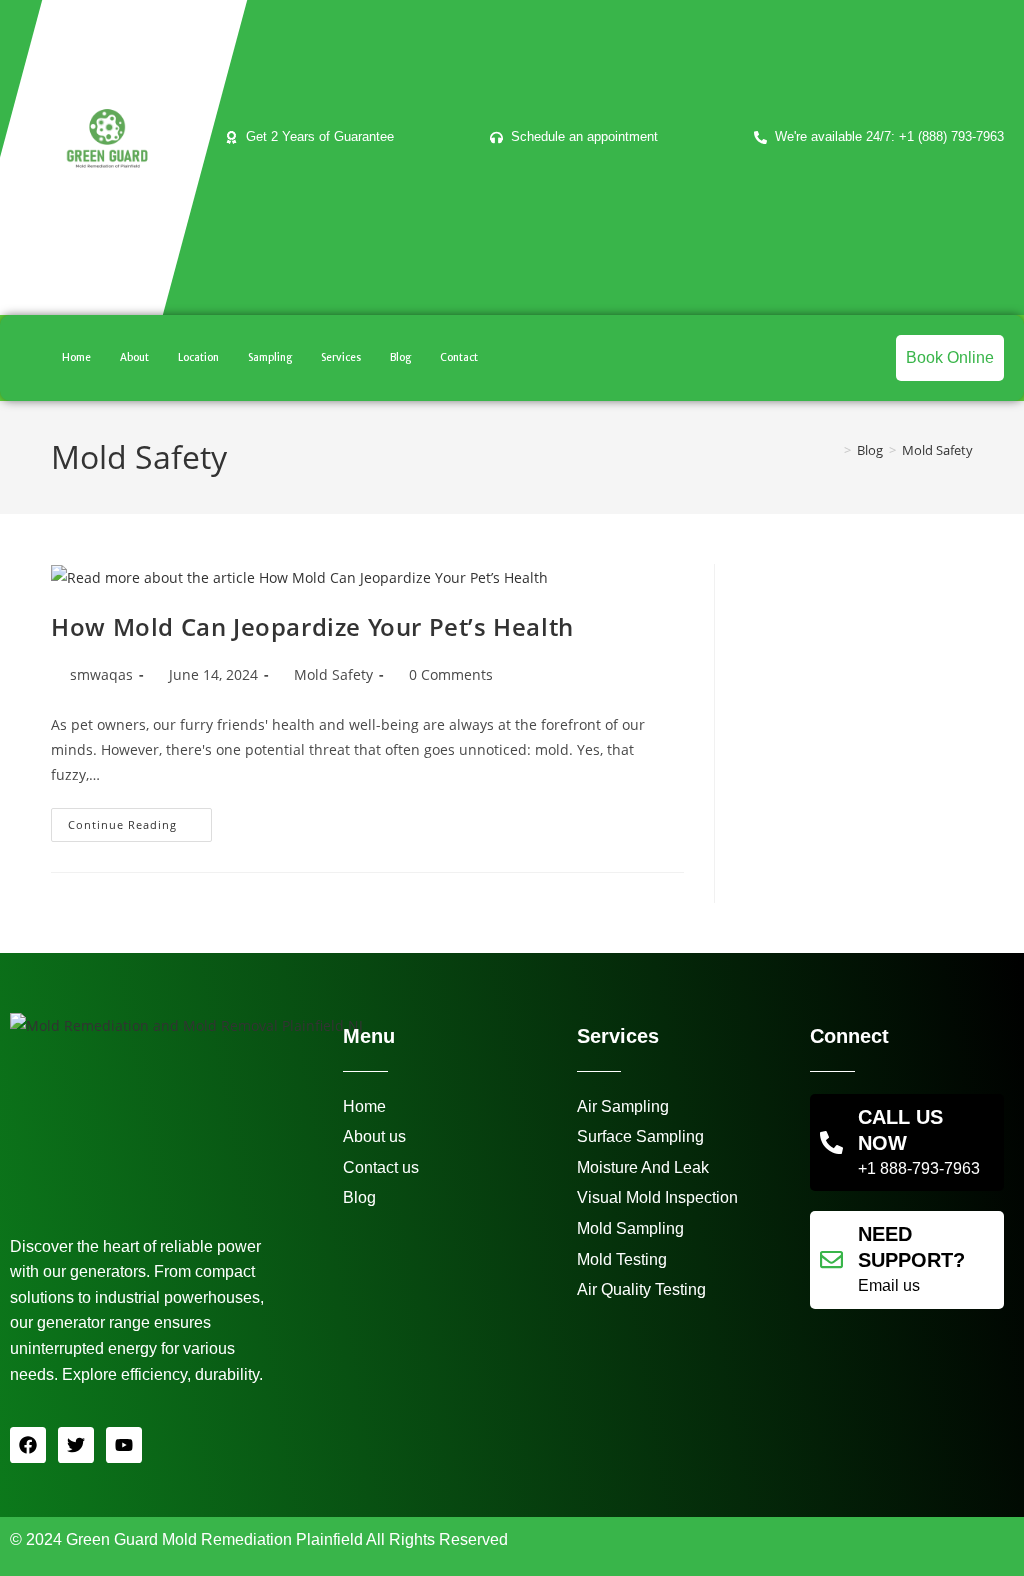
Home (76, 357)
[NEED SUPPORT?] (831, 1259)
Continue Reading (140, 820)
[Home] (833, 450)
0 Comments (451, 674)
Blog (400, 357)
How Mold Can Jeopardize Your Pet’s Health (312, 626)
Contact (459, 357)
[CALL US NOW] (831, 1142)
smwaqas (101, 674)
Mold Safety (937, 450)
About (134, 357)
